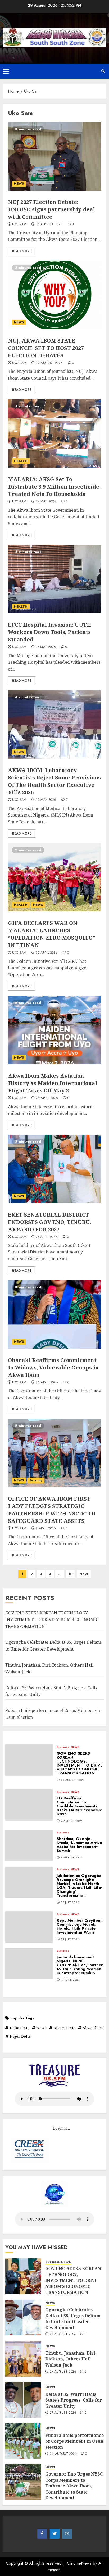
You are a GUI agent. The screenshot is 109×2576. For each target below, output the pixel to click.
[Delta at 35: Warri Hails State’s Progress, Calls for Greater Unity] (23, 2400)
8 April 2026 (46, 1529)
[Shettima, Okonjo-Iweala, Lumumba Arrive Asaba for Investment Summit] (29, 1845)
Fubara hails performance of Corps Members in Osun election (74, 2441)
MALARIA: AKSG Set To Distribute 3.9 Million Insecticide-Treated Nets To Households (54, 487)
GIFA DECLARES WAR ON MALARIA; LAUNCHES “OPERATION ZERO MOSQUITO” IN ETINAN (51, 934)
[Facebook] (42, 2534)
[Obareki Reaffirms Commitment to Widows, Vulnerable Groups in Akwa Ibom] (54, 1314)
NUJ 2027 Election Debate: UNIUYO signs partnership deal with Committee (51, 209)
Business (63, 1747)
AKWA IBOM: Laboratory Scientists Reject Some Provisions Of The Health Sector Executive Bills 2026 (54, 781)
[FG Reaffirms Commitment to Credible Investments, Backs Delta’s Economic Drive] (29, 1805)
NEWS (19, 184)
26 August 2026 (63, 2454)
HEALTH (21, 461)
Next (84, 1574)
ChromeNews (79, 2563)
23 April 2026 (47, 1383)
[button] (6, 71)
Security (36, 1480)
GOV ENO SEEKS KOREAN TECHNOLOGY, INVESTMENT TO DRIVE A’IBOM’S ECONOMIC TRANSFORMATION (52, 1620)
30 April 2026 (47, 953)
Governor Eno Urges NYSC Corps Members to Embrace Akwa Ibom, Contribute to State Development (74, 2486)
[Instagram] (67, 2534)
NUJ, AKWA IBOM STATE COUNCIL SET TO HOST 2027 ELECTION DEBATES (46, 348)
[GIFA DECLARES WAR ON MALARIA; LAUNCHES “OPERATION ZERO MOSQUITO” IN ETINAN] (54, 877)
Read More (22, 251)
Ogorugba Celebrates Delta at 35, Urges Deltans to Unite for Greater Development (73, 2318)
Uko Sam (19, 225)
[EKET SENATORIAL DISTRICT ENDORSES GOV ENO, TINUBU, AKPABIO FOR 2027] (54, 1169)
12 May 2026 (46, 800)
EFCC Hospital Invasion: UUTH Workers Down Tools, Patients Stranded (50, 632)
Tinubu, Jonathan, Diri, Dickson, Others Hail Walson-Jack (71, 2359)
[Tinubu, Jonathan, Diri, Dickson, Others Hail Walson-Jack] (23, 2359)
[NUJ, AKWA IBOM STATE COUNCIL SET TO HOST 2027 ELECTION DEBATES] (54, 295)
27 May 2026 (46, 502)
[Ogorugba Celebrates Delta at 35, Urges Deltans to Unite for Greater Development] (23, 2318)
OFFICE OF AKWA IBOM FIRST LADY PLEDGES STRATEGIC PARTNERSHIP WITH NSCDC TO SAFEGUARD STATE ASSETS (52, 1510)
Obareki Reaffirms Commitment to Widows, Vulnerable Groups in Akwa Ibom (53, 1367)
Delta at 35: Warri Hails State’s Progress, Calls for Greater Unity (74, 2400)
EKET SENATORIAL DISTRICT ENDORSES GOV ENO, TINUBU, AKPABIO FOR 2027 (49, 1222)
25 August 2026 (49, 225)
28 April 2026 (47, 1098)
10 (71, 1574)
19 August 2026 (49, 363)
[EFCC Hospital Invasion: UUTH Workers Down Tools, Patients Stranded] (54, 579)
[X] (55, 2534)
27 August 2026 (63, 2334)
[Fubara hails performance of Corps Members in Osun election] (23, 2441)
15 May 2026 (46, 647)
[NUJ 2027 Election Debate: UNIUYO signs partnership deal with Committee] (54, 156)
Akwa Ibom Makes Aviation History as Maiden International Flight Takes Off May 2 (53, 1083)
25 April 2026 (47, 1237)
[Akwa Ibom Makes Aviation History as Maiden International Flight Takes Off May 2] (54, 1030)
